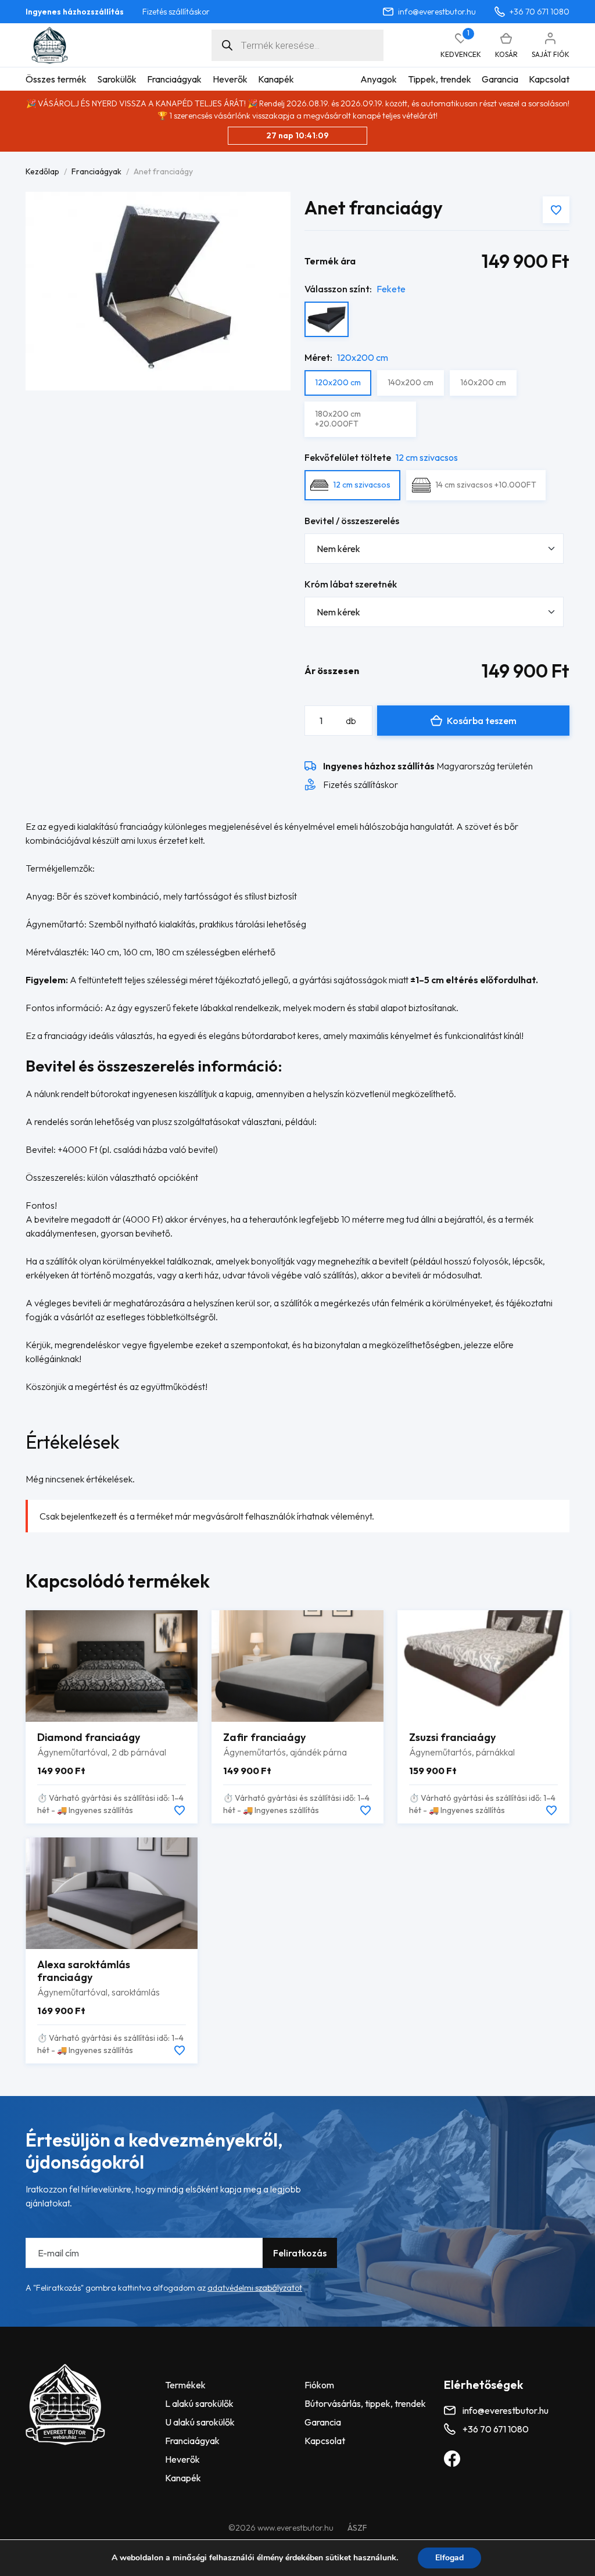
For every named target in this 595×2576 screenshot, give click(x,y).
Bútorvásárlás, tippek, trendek (365, 2403)
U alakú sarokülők (200, 2422)
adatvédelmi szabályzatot (255, 2288)
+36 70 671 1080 (540, 12)
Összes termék (56, 79)
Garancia (500, 79)
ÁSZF (357, 2528)
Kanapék (276, 79)
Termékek (185, 2385)
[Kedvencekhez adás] (556, 210)
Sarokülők (117, 79)
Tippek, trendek (440, 79)
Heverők (230, 79)
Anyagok (379, 79)
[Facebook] (452, 2458)
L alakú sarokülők (199, 2403)
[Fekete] (327, 319)
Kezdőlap (42, 171)
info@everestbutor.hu (437, 12)
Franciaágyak (174, 79)
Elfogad (449, 2558)
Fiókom (319, 2385)
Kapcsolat (549, 79)
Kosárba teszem (482, 721)
